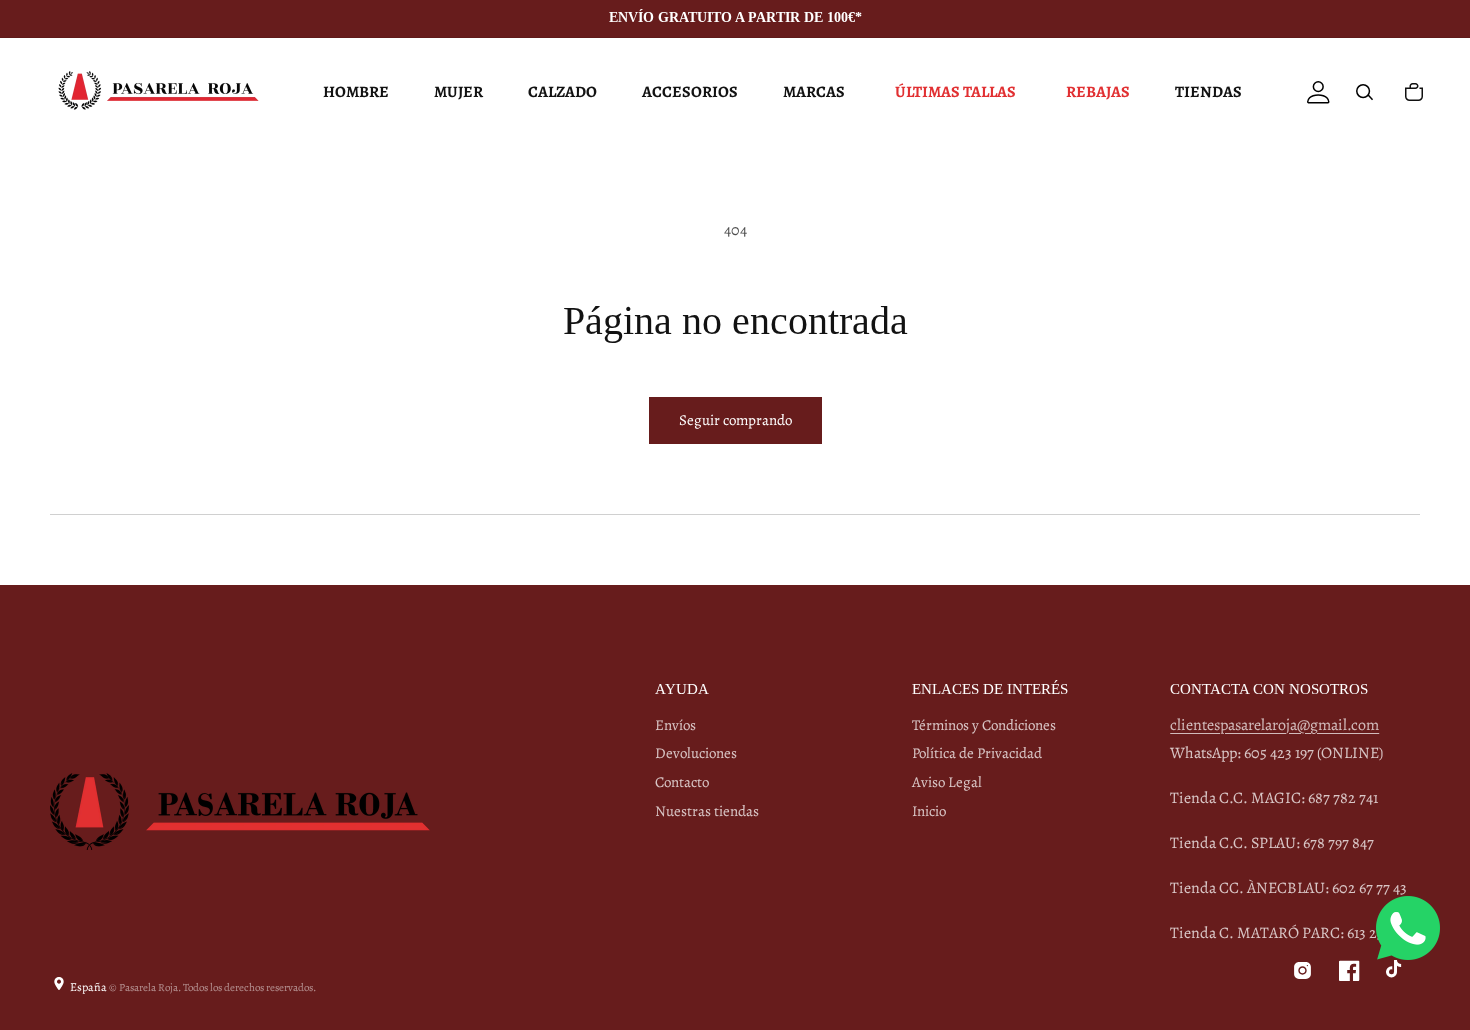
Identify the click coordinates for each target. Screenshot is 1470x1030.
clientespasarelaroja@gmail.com (1274, 725)
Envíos (675, 725)
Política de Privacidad (977, 753)
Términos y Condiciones (984, 725)
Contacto (682, 782)
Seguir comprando (735, 420)
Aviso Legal (947, 782)
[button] (353, 92)
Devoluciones (696, 753)
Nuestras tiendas (707, 811)
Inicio (929, 811)
